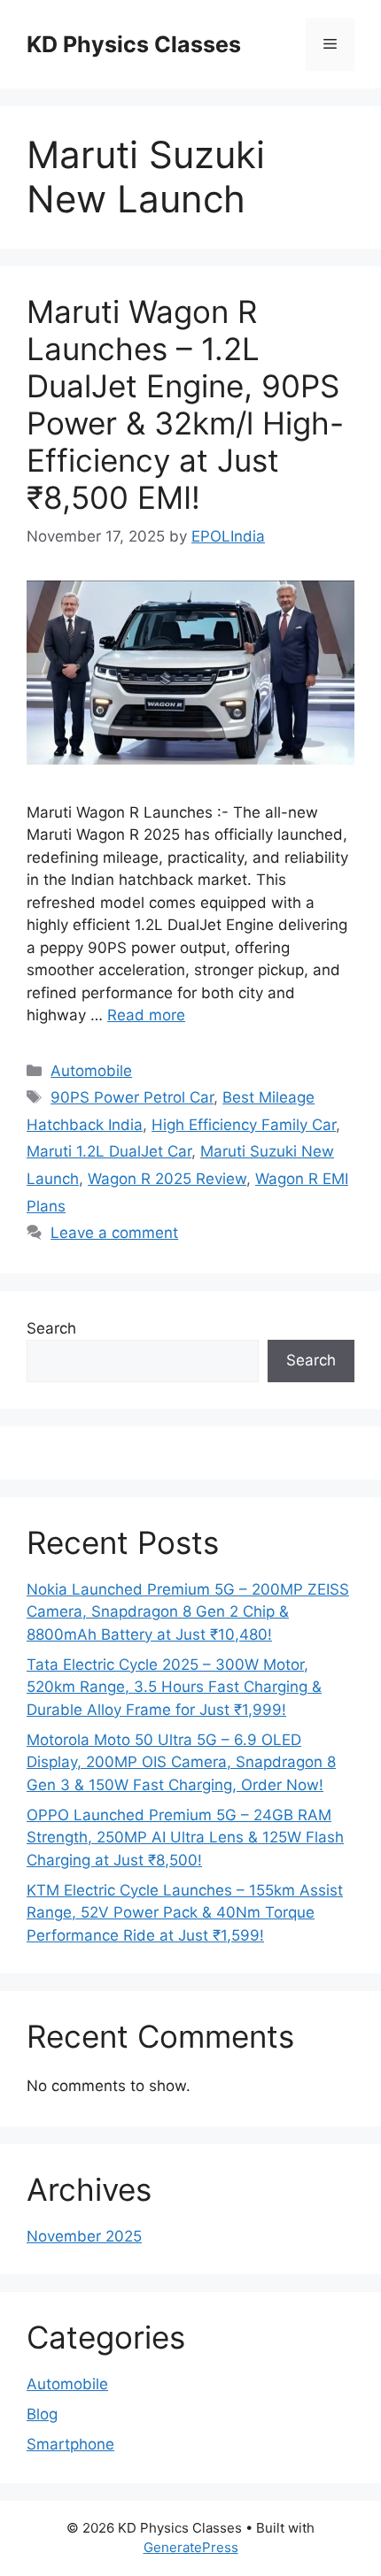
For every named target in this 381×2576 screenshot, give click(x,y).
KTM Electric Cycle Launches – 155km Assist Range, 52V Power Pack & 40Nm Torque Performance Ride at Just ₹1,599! (185, 1913)
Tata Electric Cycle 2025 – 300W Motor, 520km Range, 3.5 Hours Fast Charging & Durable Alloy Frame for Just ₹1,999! (174, 1687)
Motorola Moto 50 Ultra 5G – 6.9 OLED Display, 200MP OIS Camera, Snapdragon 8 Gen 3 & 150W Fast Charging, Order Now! (181, 1762)
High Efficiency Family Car (244, 1125)
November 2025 (84, 2236)
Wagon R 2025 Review (167, 1179)
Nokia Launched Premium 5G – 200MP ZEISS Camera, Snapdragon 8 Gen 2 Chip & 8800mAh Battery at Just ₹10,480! (188, 1612)
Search (51, 1328)
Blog (42, 2414)
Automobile (91, 1071)
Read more (146, 1015)
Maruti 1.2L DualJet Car (109, 1151)
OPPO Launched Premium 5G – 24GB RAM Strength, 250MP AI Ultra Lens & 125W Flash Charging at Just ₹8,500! (185, 1838)
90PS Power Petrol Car (132, 1097)
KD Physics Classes (134, 44)
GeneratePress (191, 2547)
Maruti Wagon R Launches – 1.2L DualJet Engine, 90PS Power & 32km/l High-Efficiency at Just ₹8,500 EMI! (185, 404)
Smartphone (70, 2444)
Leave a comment (114, 1233)
